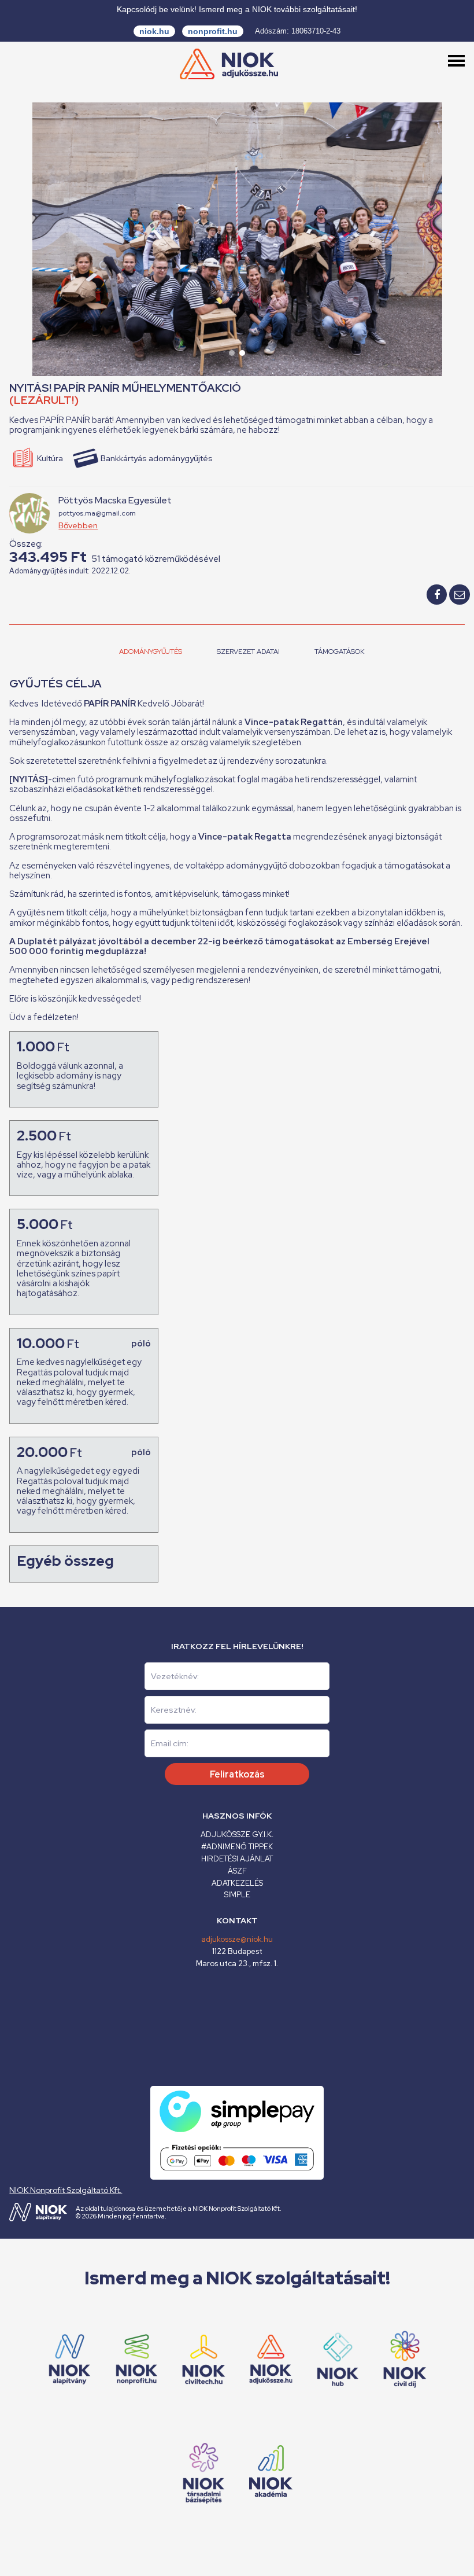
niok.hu (154, 31)
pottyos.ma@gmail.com (97, 513)
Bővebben (78, 525)
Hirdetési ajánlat (237, 1859)
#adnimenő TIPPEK (237, 1847)
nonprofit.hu (213, 31)
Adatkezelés (237, 1883)
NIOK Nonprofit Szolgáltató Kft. (66, 2190)
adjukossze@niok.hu (237, 1939)
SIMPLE (237, 1895)
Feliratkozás (237, 1774)
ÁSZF (237, 1871)
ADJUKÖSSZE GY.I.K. (237, 1835)
